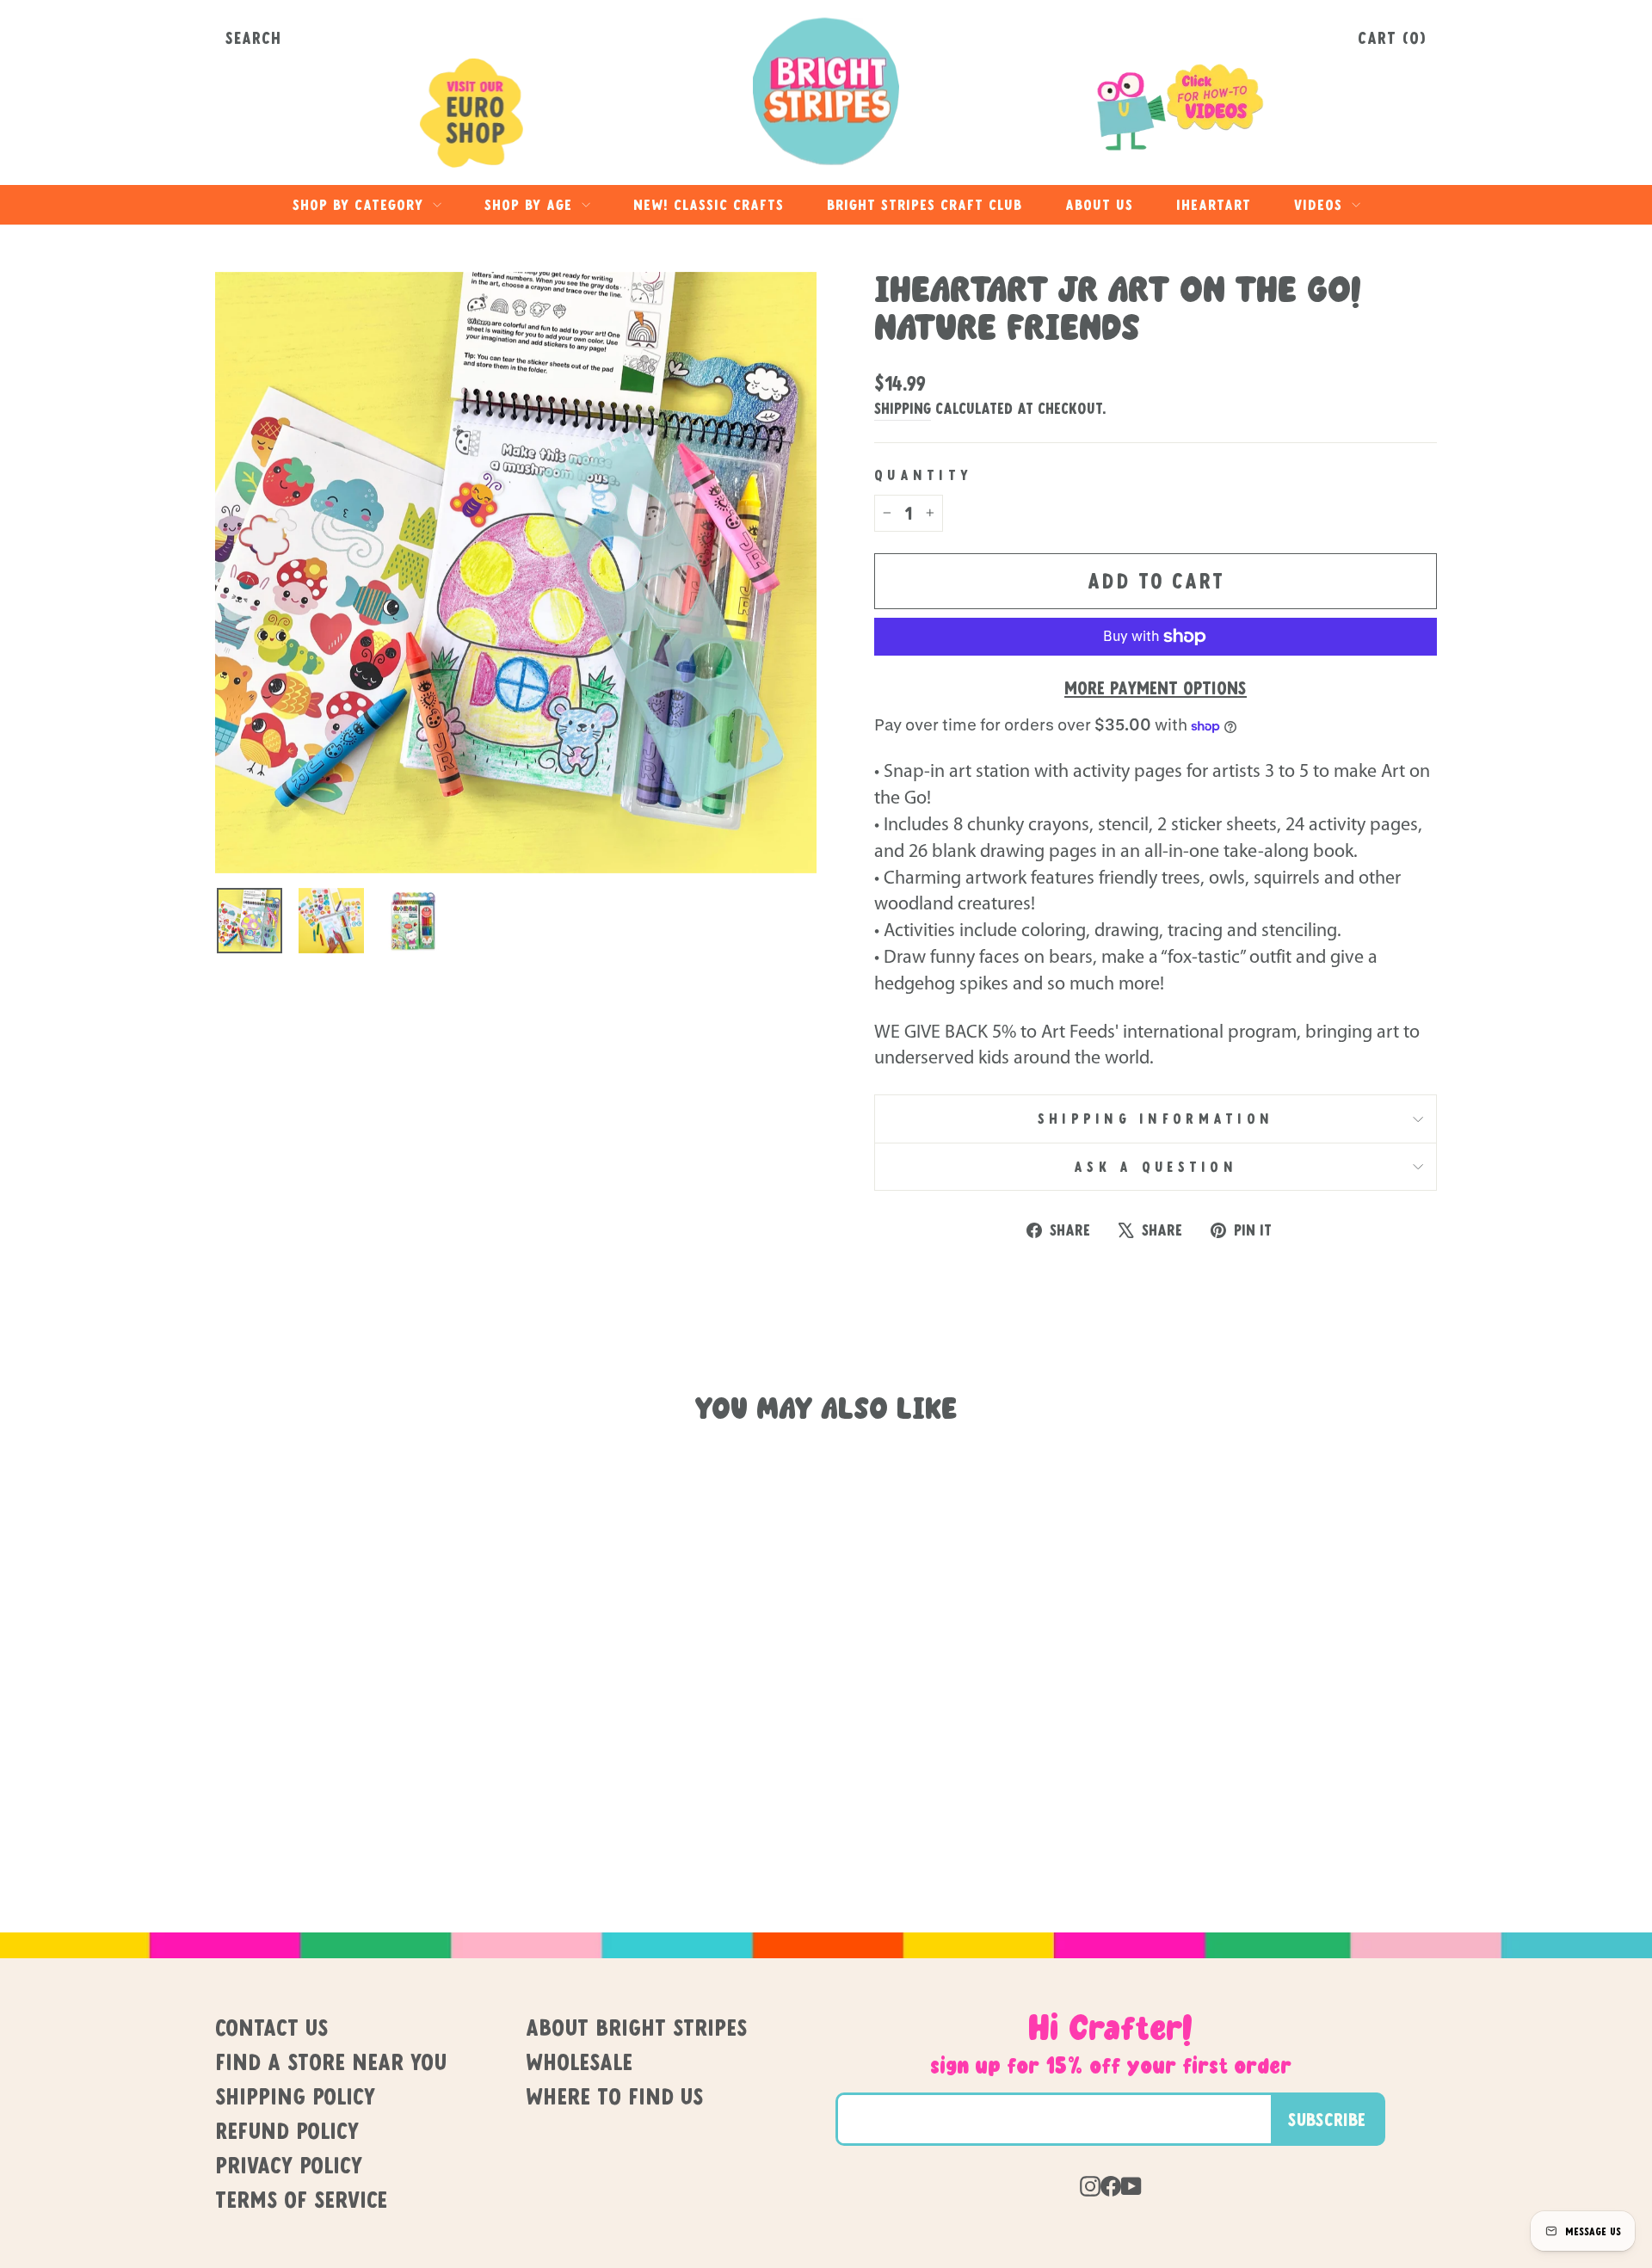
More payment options (1156, 687)
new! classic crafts (709, 204)
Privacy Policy (289, 2165)
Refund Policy (287, 2130)
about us (1099, 204)
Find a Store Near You (331, 2062)
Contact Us (271, 2027)
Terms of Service (301, 2199)
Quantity (923, 475)
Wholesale (579, 2062)
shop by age (531, 204)
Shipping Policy (295, 2096)
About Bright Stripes (636, 2027)
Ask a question (1156, 1167)
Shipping (903, 408)
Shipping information (1156, 1119)
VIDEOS (1321, 204)
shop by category (361, 204)
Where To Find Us (614, 2096)
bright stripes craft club (925, 204)
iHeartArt (1214, 204)
